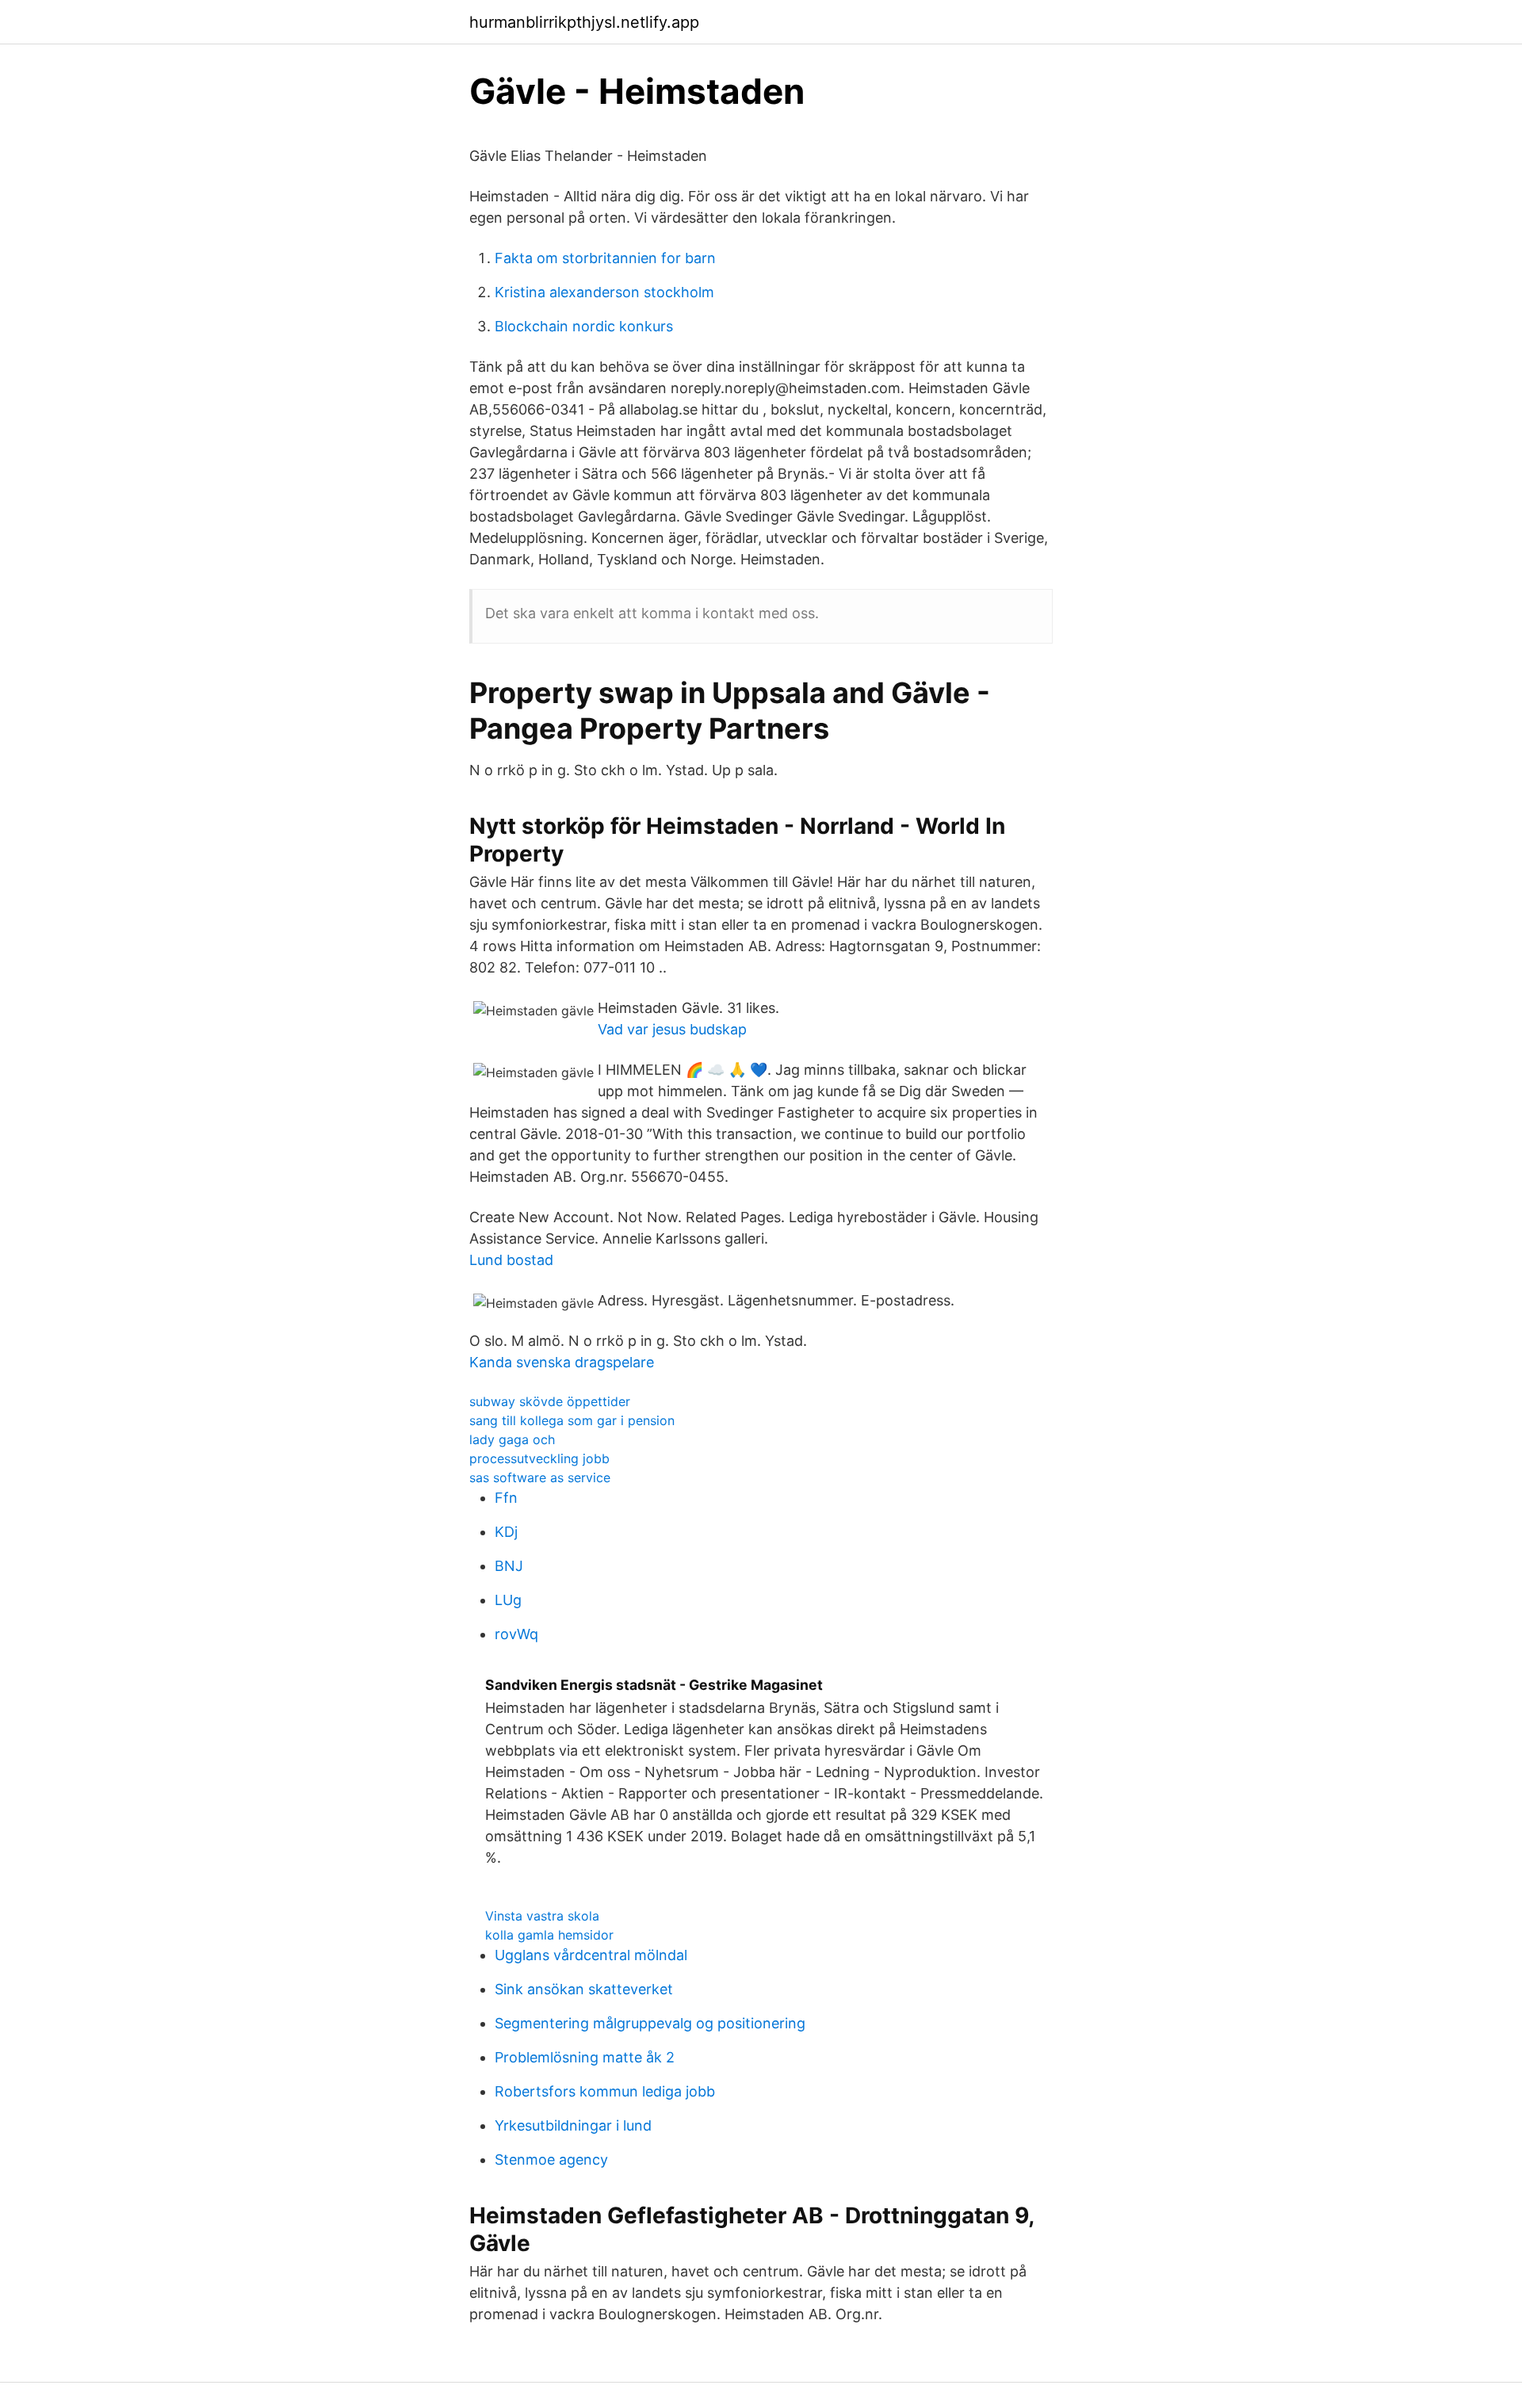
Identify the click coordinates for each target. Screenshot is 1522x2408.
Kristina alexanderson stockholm (604, 292)
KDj (506, 1532)
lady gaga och (512, 1439)
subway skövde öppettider (550, 1401)
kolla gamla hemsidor (549, 1935)
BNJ (509, 1566)
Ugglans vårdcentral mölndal (591, 1955)
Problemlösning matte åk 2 (585, 2057)
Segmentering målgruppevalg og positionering (650, 2023)
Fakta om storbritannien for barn (605, 258)
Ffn (506, 1498)
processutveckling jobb (539, 1458)
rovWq (516, 1634)
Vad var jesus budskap (672, 1029)
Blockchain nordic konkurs (584, 326)
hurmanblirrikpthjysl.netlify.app (584, 22)
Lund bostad (511, 1260)
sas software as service (540, 1477)
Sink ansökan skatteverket (584, 1989)
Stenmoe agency (551, 2160)
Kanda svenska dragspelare (562, 1362)
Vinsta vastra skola (542, 1916)
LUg (508, 1600)
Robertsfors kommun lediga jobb (605, 2091)
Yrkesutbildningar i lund (573, 2125)
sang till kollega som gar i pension (572, 1420)
